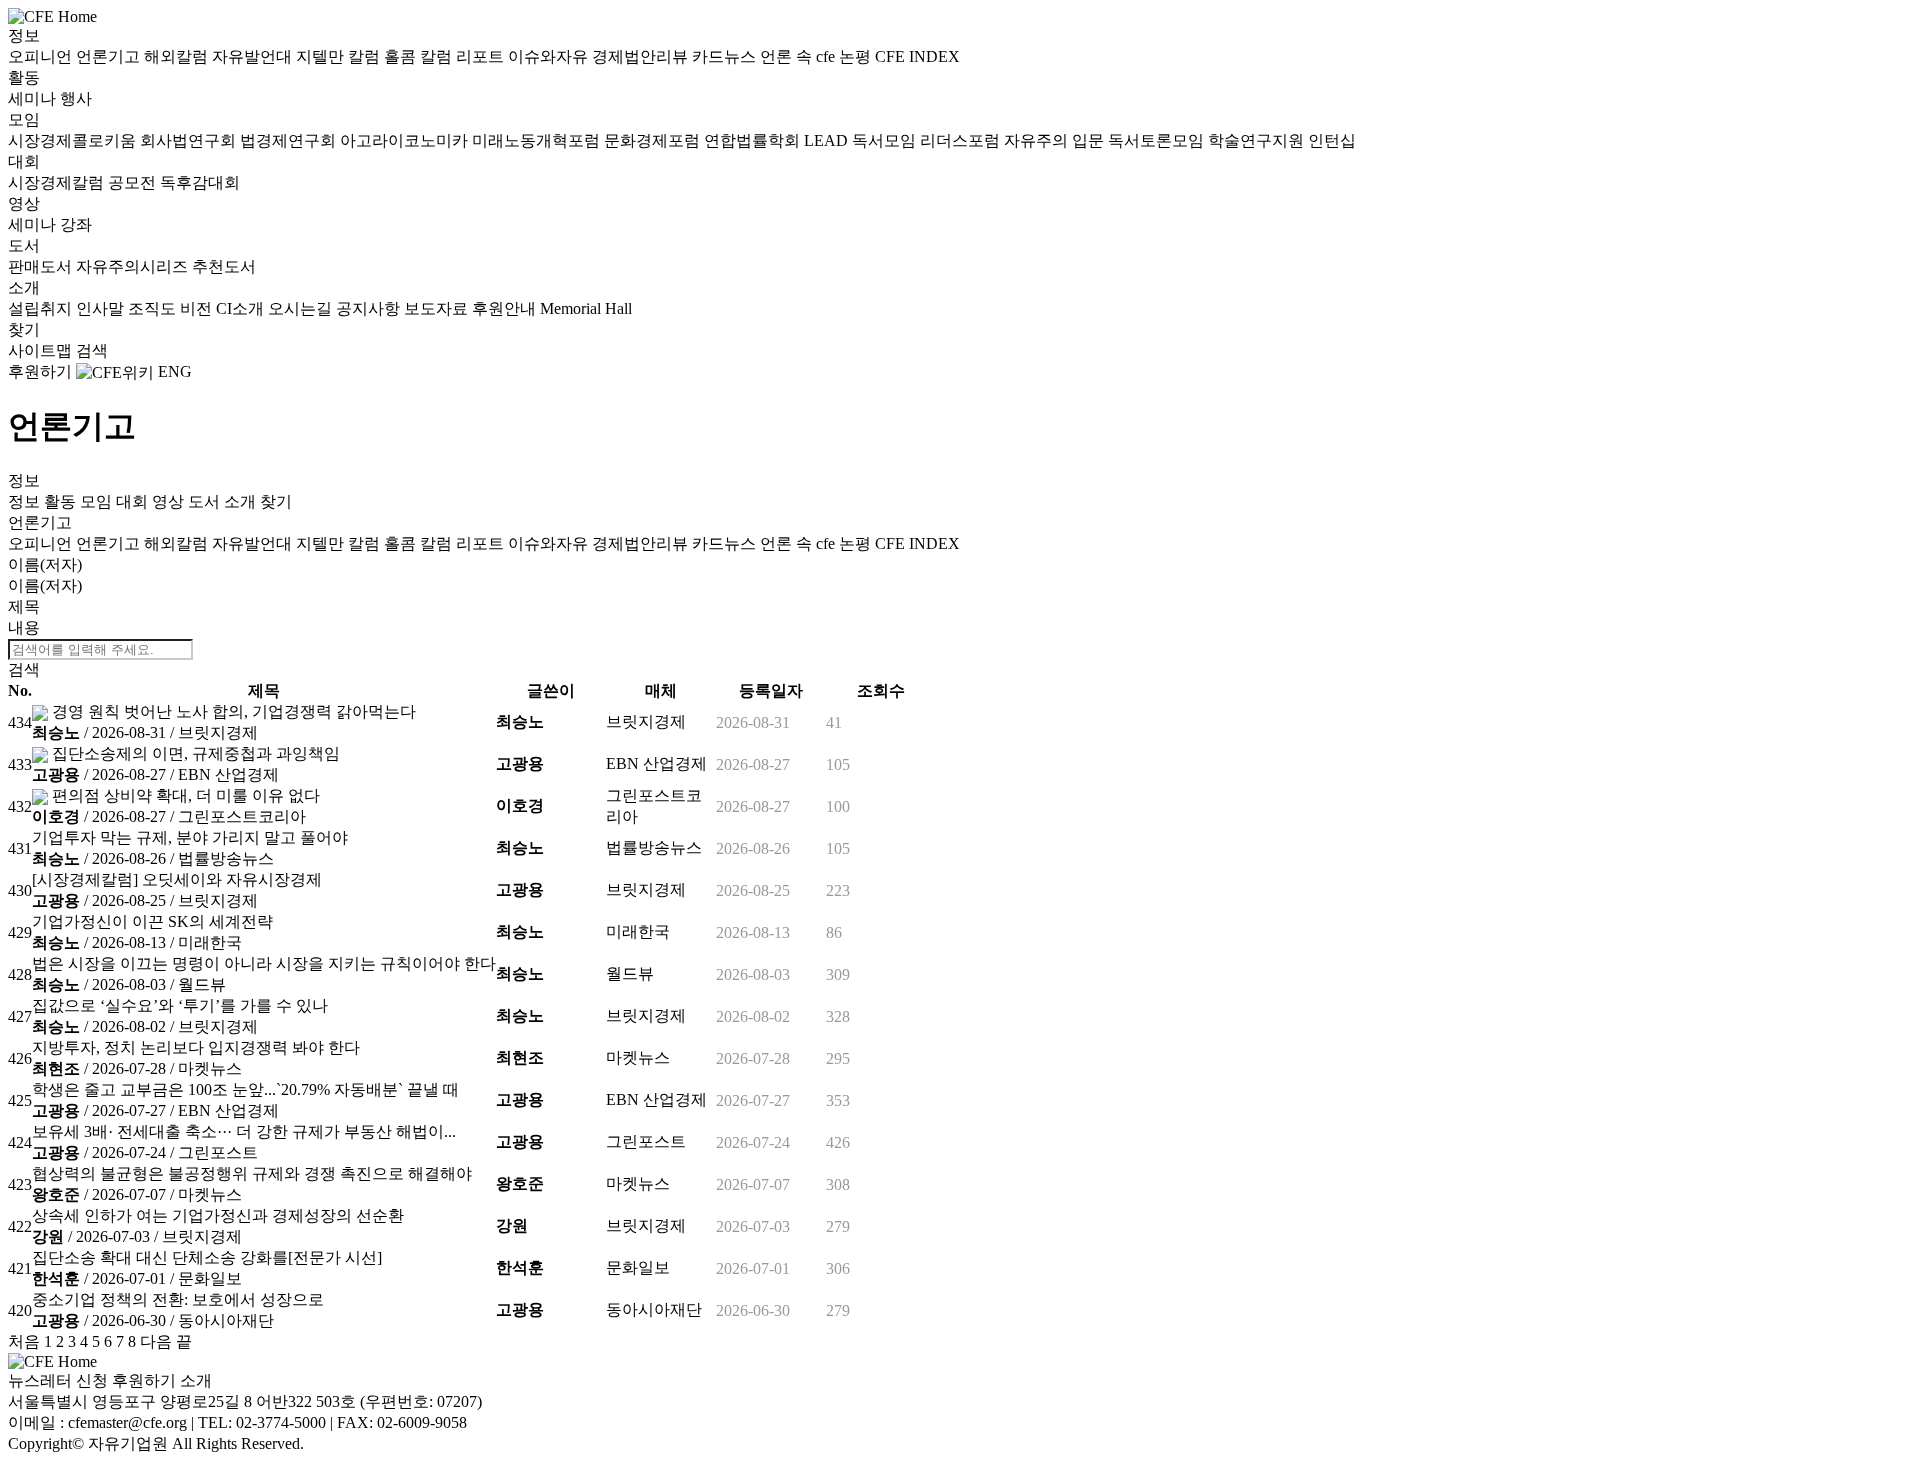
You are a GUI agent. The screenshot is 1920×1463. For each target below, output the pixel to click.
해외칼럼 (178, 56)
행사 (76, 98)
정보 (24, 35)
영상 (24, 203)
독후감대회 (200, 182)
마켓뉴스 (210, 1068)
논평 (857, 56)
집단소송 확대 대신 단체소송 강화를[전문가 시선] (207, 1257)
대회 (24, 161)
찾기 (24, 329)
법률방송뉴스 (226, 858)
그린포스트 (218, 1152)
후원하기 (40, 371)
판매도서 (42, 266)
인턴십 (1332, 140)
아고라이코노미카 (406, 140)
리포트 (482, 56)
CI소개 (242, 308)
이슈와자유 (550, 56)
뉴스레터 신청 (58, 1380)
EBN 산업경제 (228, 774)
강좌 (76, 224)
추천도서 (224, 266)
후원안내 (506, 308)
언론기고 (110, 56)
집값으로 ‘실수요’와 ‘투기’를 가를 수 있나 (180, 1005)
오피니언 (42, 56)
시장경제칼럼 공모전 (84, 182)
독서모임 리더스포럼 (928, 140)
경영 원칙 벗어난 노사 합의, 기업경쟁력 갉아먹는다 (234, 711)
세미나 (34, 98)
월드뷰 (202, 984)
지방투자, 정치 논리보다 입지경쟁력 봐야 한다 (196, 1047)
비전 (198, 308)
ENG (175, 371)
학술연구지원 (1258, 140)
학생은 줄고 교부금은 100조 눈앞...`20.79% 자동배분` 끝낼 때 (245, 1089)
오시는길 (302, 308)
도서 (24, 245)
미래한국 (210, 942)
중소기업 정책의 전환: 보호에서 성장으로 (178, 1299)
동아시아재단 (226, 1320)
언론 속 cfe (799, 56)
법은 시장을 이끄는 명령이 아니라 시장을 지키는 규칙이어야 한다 (264, 963)
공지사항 (370, 308)
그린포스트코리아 (242, 816)
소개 (24, 287)
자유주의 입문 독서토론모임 (1106, 140)
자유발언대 (254, 56)
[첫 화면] (52, 15)
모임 (24, 119)
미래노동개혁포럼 (538, 140)
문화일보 (210, 1278)
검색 (92, 350)
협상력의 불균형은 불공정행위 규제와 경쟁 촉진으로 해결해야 (252, 1173)
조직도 (154, 308)
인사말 (102, 308)
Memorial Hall (586, 308)
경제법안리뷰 (642, 56)
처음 (24, 1341)
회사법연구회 (190, 140)
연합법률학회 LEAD (778, 140)
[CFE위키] (115, 371)
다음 (156, 1341)
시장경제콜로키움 (74, 140)
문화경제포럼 (654, 140)
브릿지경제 (218, 732)
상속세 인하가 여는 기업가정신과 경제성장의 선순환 (218, 1215)
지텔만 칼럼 (340, 56)
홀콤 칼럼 (420, 56)
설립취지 (42, 308)
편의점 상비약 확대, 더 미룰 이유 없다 (186, 795)
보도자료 (438, 308)
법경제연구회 (290, 140)
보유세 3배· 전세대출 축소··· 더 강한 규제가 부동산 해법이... (244, 1131)
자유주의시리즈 (134, 266)
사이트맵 (42, 350)
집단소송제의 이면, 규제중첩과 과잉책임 (196, 753)
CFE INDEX (917, 56)
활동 (24, 77)
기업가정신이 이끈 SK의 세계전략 (152, 921)
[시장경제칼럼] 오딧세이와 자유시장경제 (177, 879)
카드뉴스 (726, 56)
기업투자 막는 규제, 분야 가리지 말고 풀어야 (190, 837)
